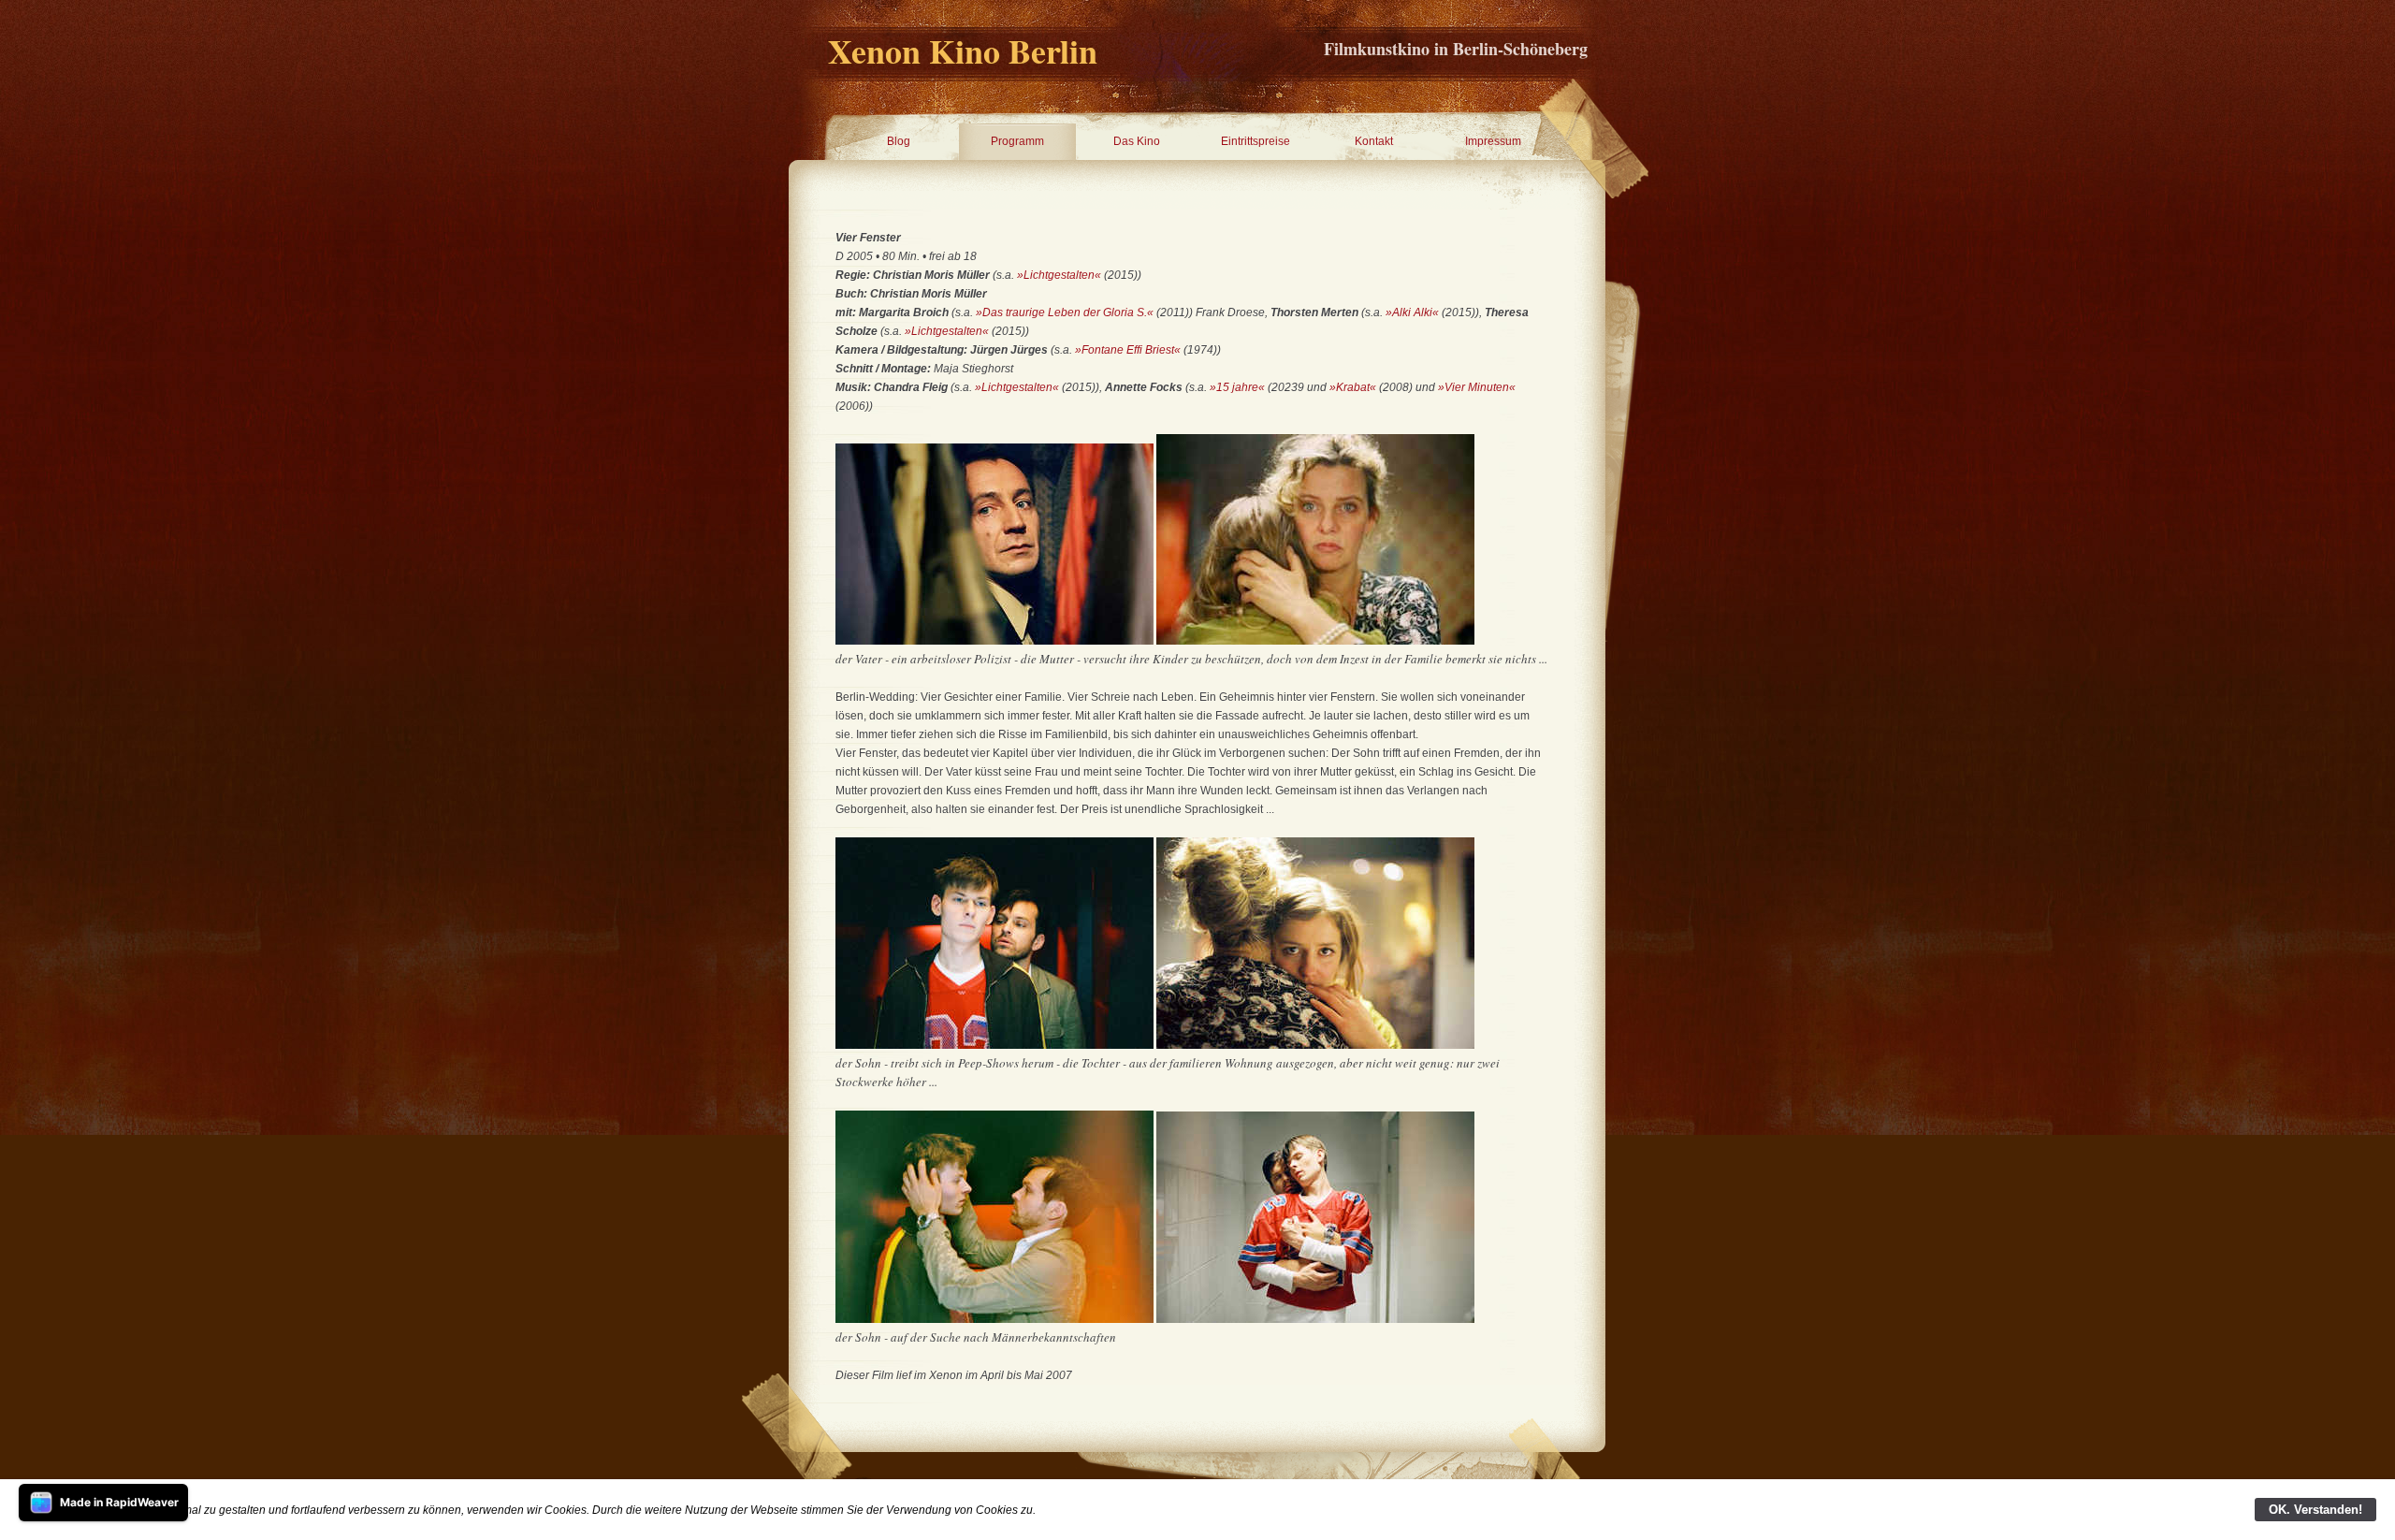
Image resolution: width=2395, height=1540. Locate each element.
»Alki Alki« (1412, 312)
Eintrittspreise (1256, 141)
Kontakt (1374, 141)
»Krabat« (1354, 387)
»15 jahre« (1237, 387)
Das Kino (1137, 141)
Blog (899, 141)
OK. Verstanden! (2315, 1510)
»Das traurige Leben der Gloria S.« (1065, 312)
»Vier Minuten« (1477, 387)
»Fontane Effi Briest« (1128, 350)
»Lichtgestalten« (1059, 275)
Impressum (1493, 141)
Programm (1017, 141)
